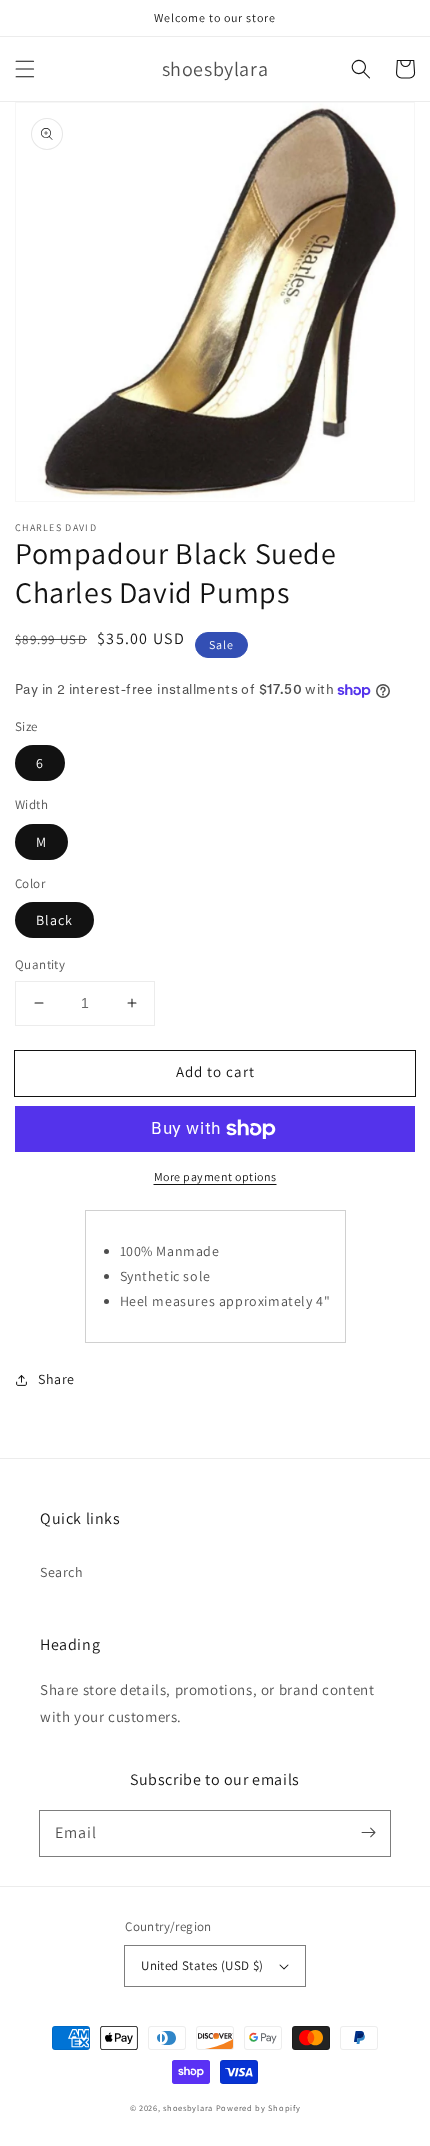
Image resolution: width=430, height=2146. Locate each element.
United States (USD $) (202, 1965)
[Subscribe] (368, 1833)
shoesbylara (188, 2107)
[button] (25, 69)
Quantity (40, 964)
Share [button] (56, 1379)
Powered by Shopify (258, 2107)
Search (62, 1572)
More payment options (215, 1176)
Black (54, 920)
